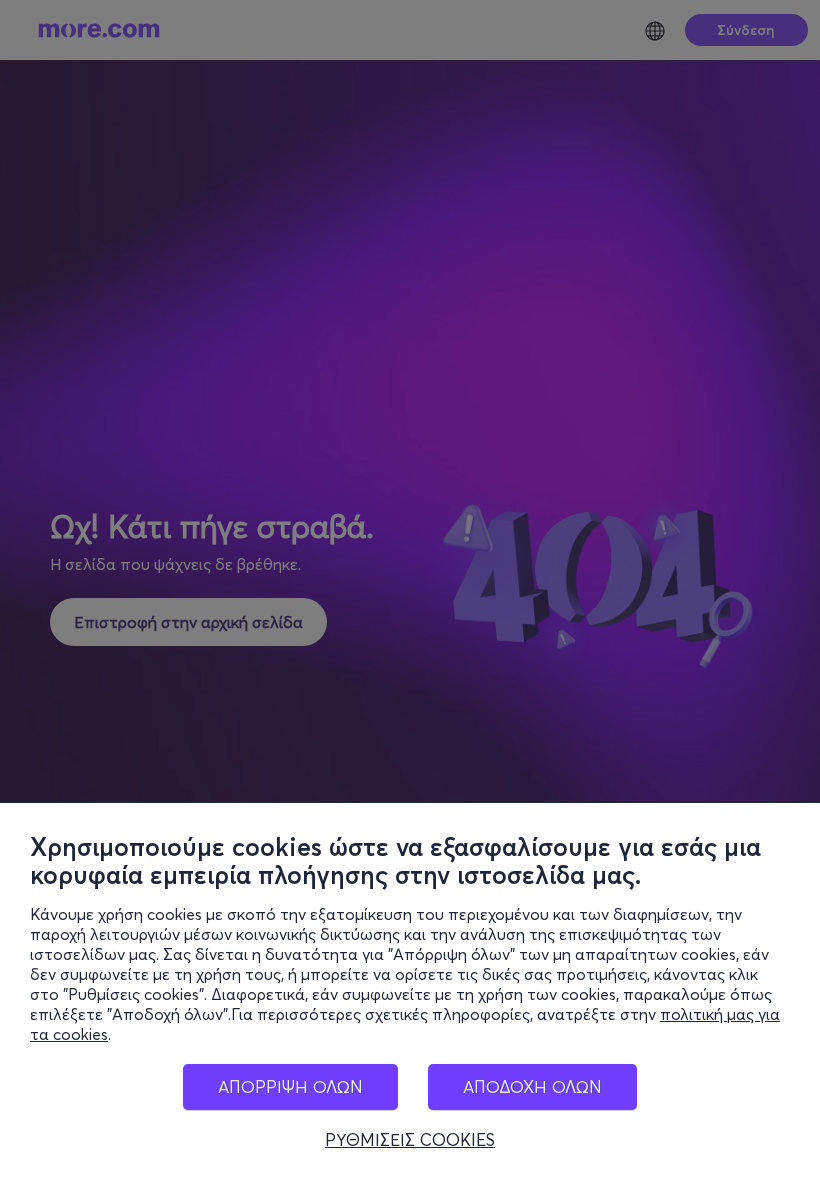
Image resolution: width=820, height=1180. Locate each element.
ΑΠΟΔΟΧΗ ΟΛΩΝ (532, 1086)
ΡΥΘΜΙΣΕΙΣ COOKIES (410, 1140)
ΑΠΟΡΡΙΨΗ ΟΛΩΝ (290, 1086)
